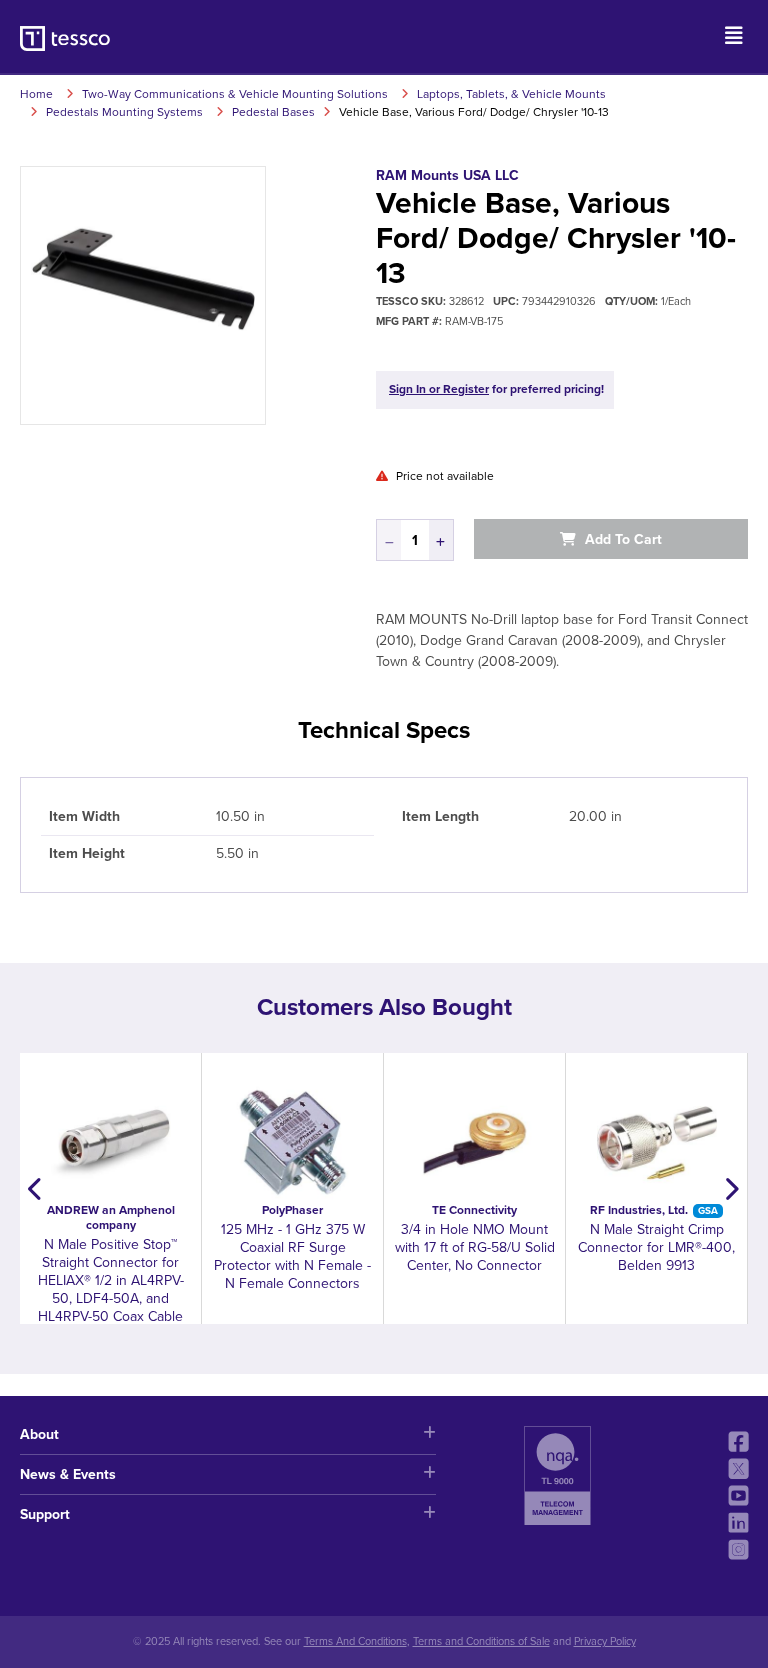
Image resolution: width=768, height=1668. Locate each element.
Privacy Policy (605, 1641)
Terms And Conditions (355, 1641)
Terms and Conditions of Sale (481, 1641)
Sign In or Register (439, 389)
